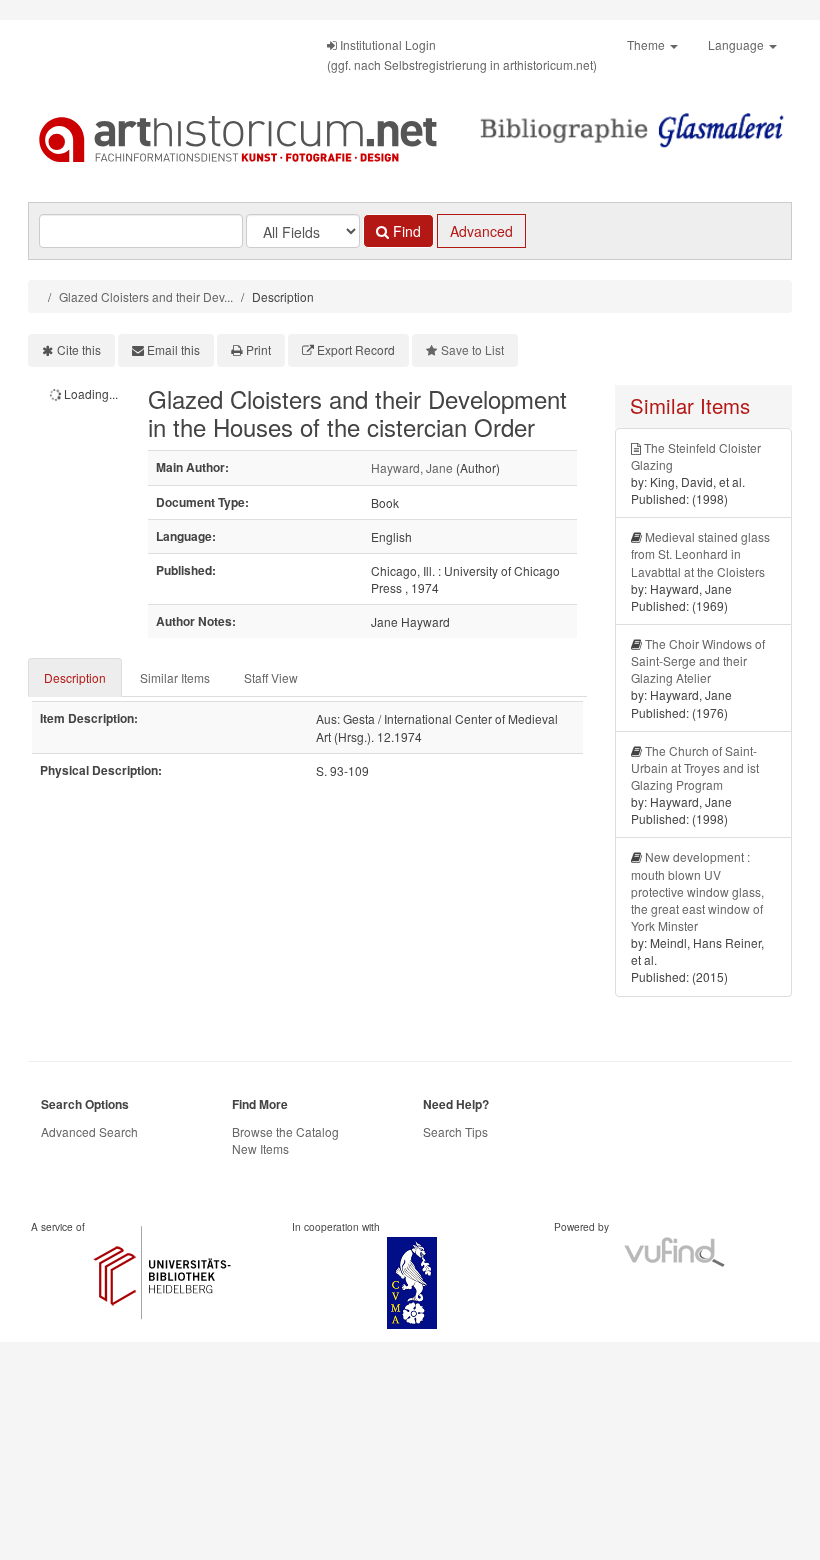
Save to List (472, 349)
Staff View (271, 677)
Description (75, 677)
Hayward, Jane (412, 467)
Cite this (79, 349)
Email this (173, 349)
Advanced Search (89, 1131)
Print (258, 349)
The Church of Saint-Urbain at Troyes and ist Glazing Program (695, 767)
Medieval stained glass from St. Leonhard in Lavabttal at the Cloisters (700, 553)
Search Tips (455, 1131)
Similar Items (175, 677)
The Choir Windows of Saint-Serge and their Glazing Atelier (698, 660)
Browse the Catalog (285, 1131)
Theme (647, 44)
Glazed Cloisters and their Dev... (146, 296)
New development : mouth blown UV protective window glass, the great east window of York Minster (697, 891)
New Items (260, 1148)
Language (737, 44)
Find (405, 231)
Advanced (481, 231)
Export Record (356, 349)
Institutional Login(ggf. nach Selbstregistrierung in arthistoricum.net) (462, 54)
